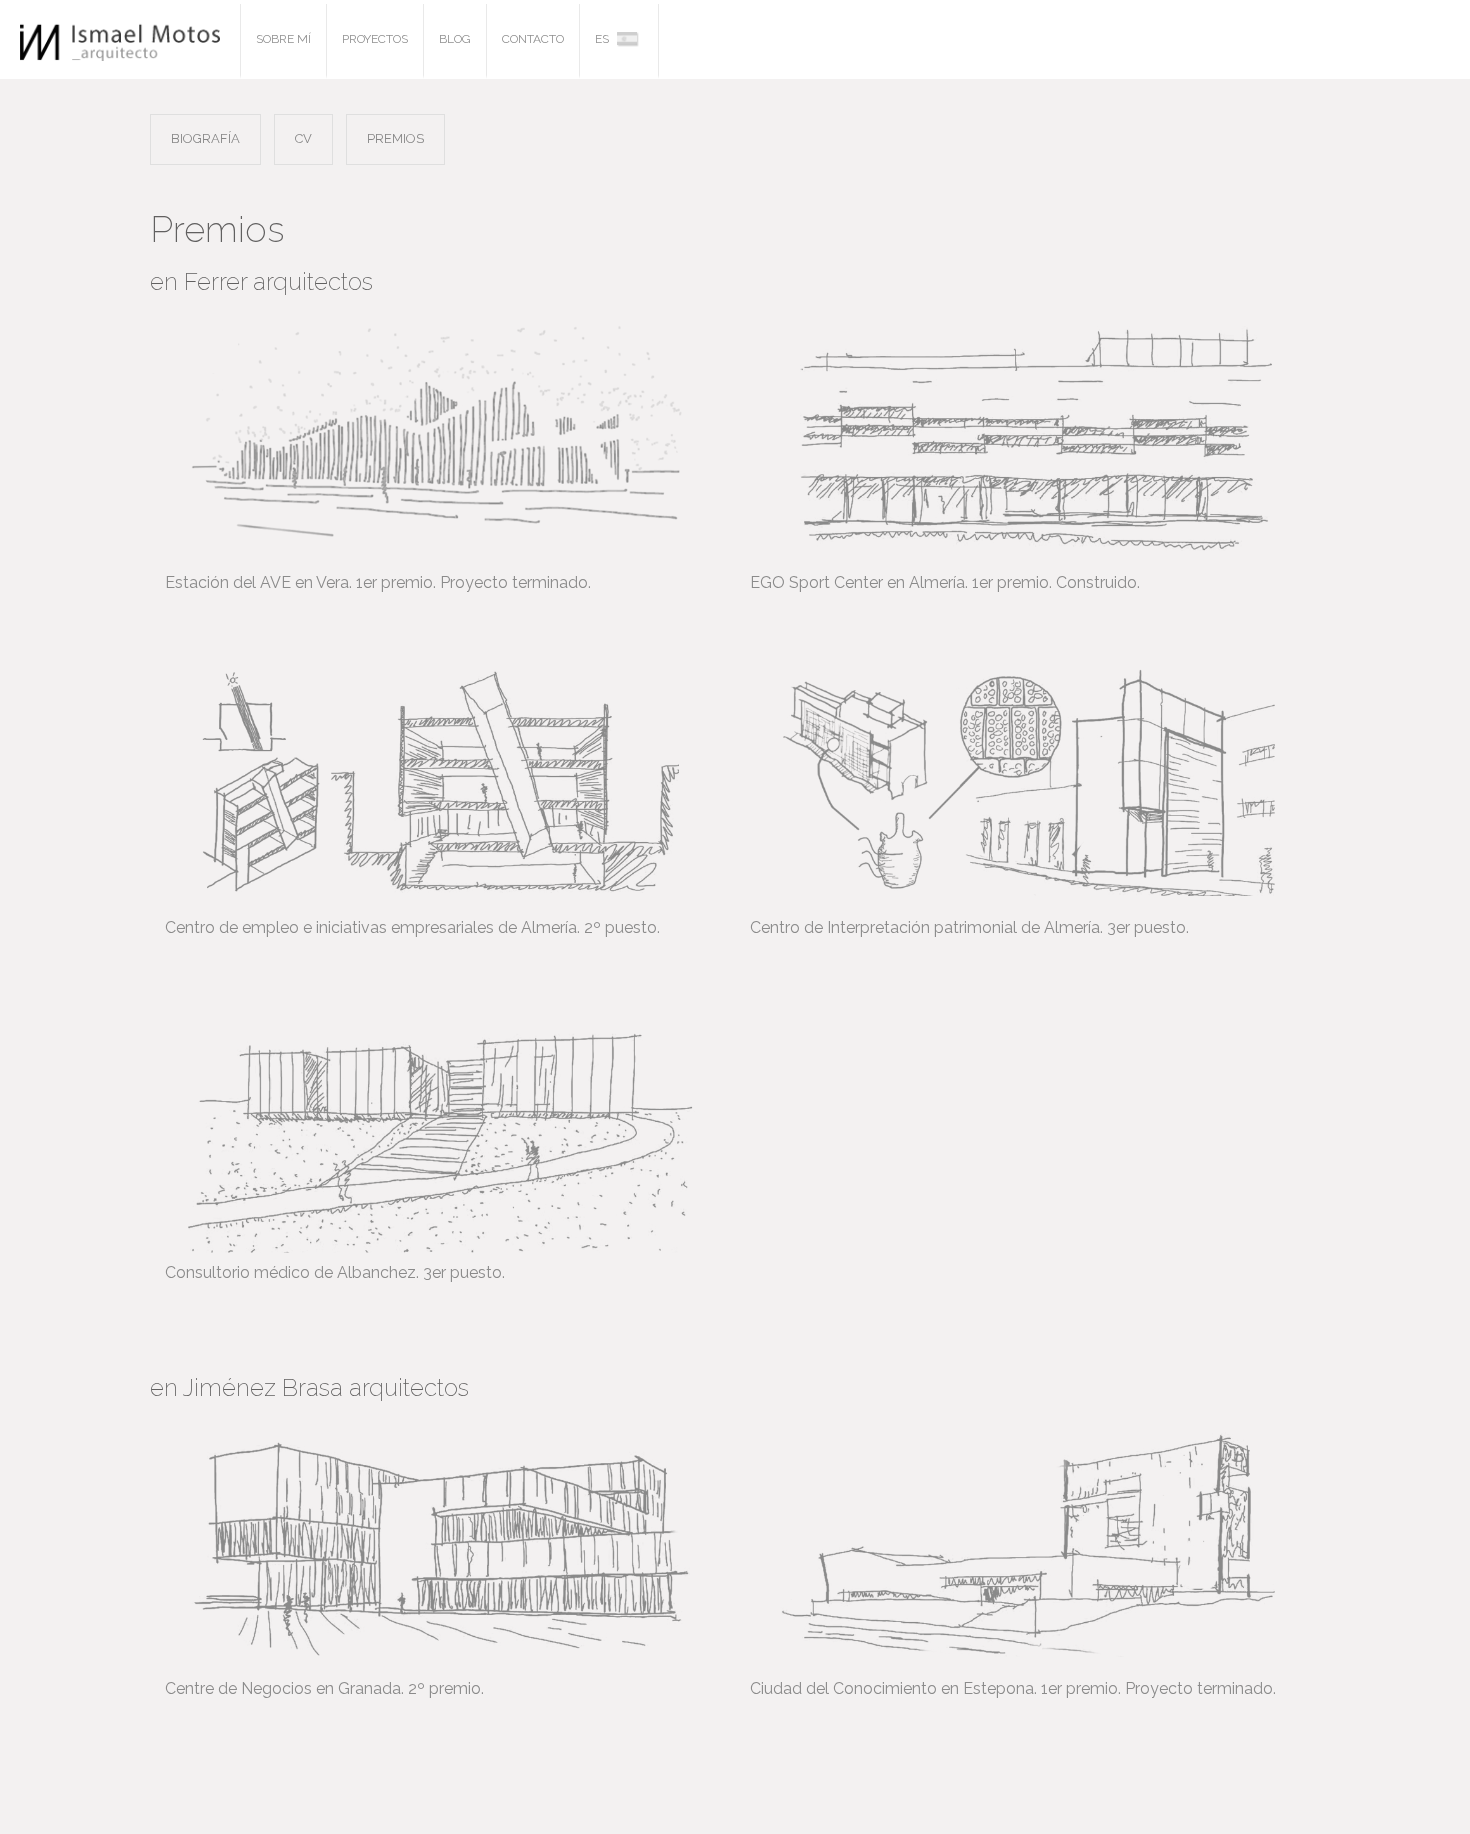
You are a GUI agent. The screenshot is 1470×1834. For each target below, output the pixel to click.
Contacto (533, 39)
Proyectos (375, 39)
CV (303, 138)
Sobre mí (283, 39)
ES (603, 39)
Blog (455, 39)
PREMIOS (395, 138)
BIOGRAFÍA (205, 138)
